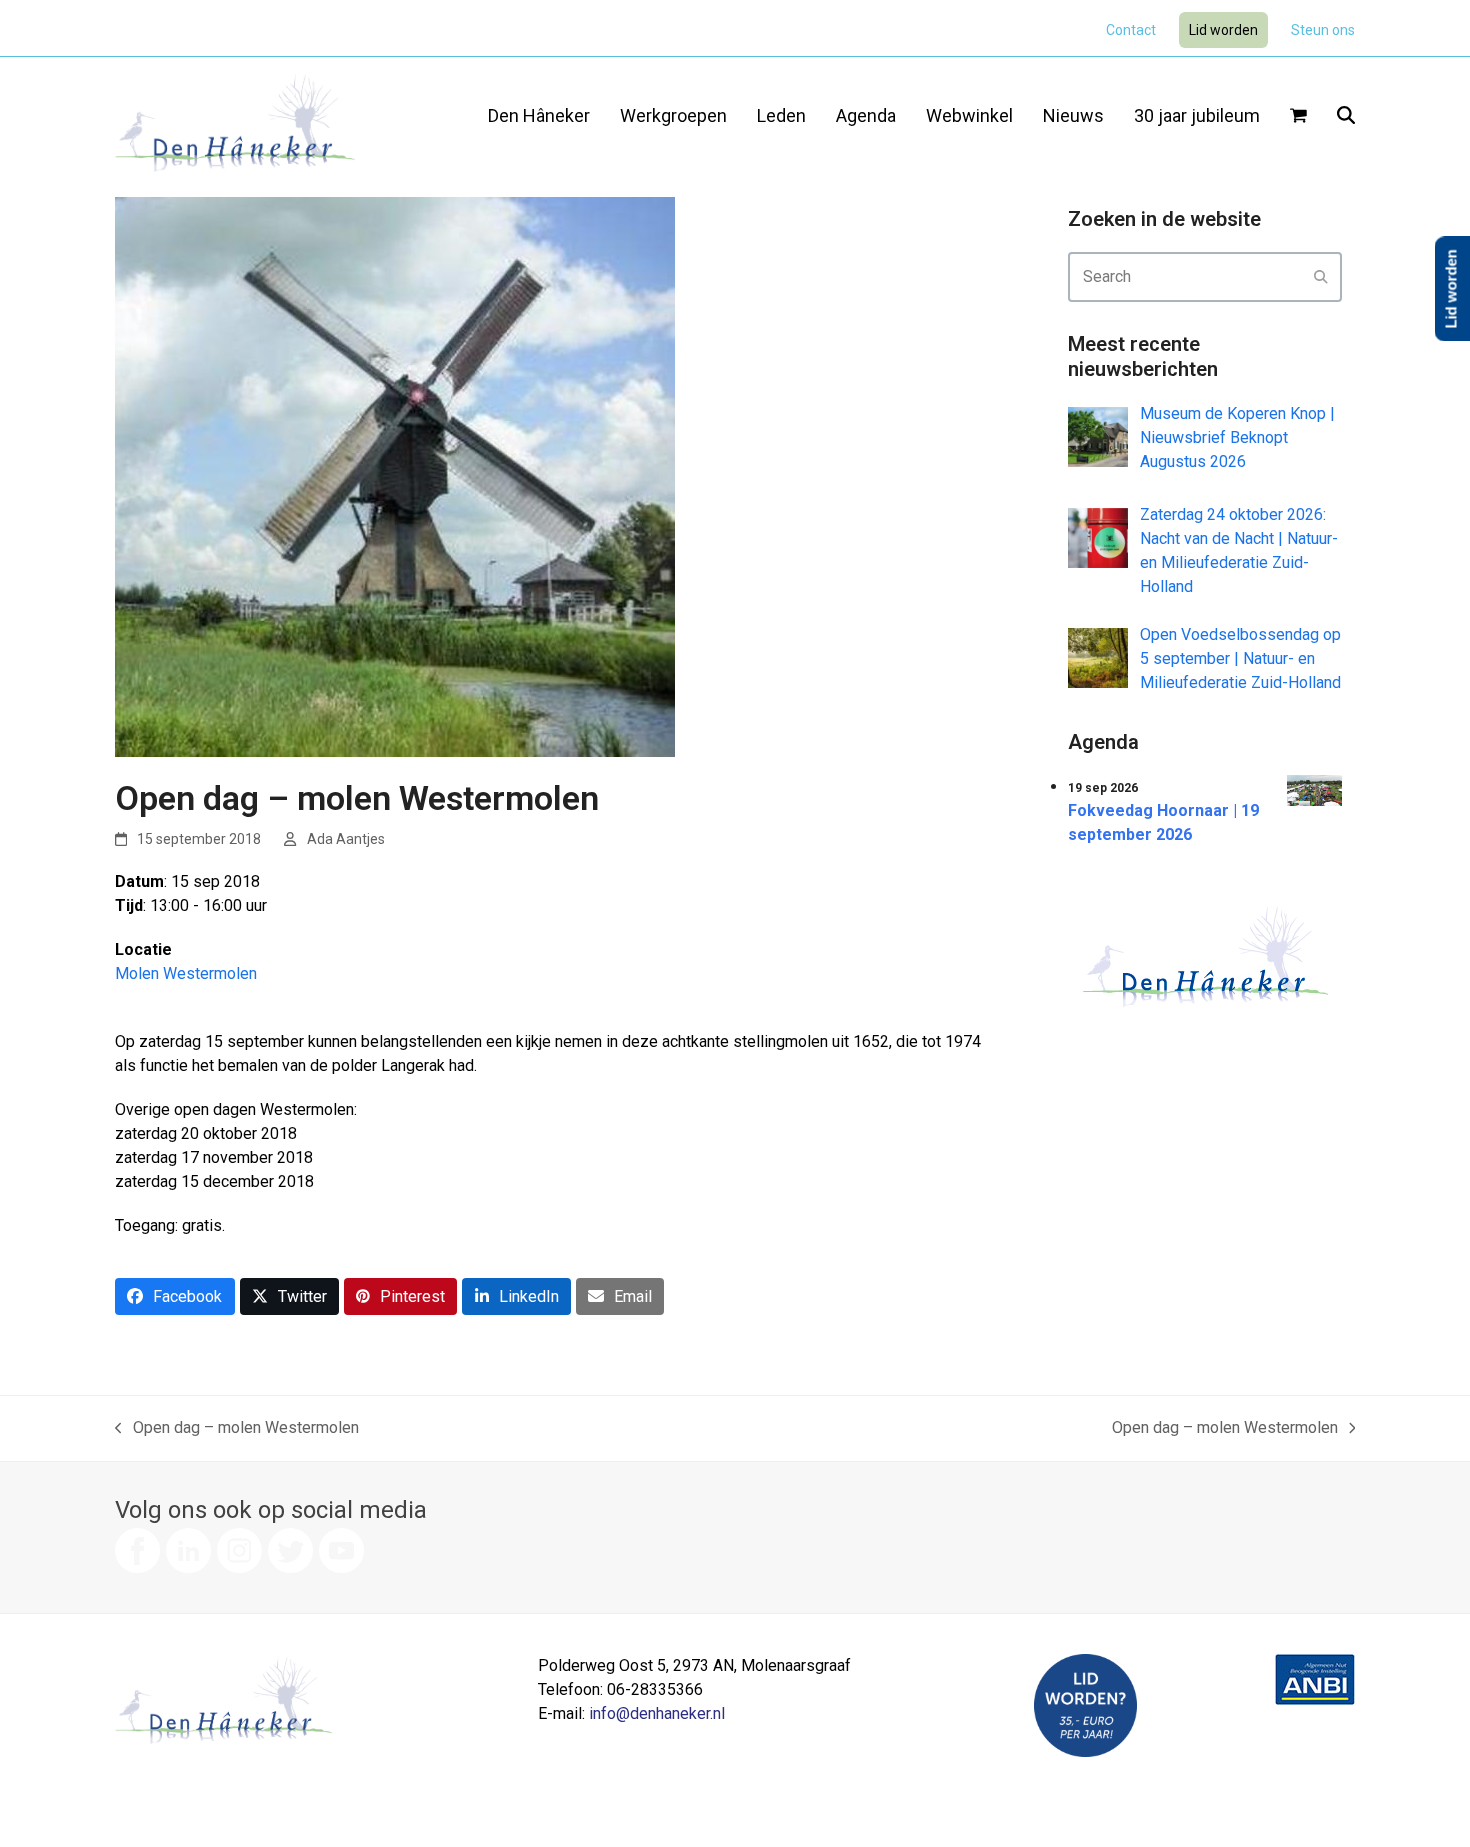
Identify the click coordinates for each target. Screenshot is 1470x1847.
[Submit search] (1321, 277)
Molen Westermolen (186, 973)
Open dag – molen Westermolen (237, 1429)
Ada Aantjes (346, 839)
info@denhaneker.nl (657, 1713)
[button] (1298, 117)
